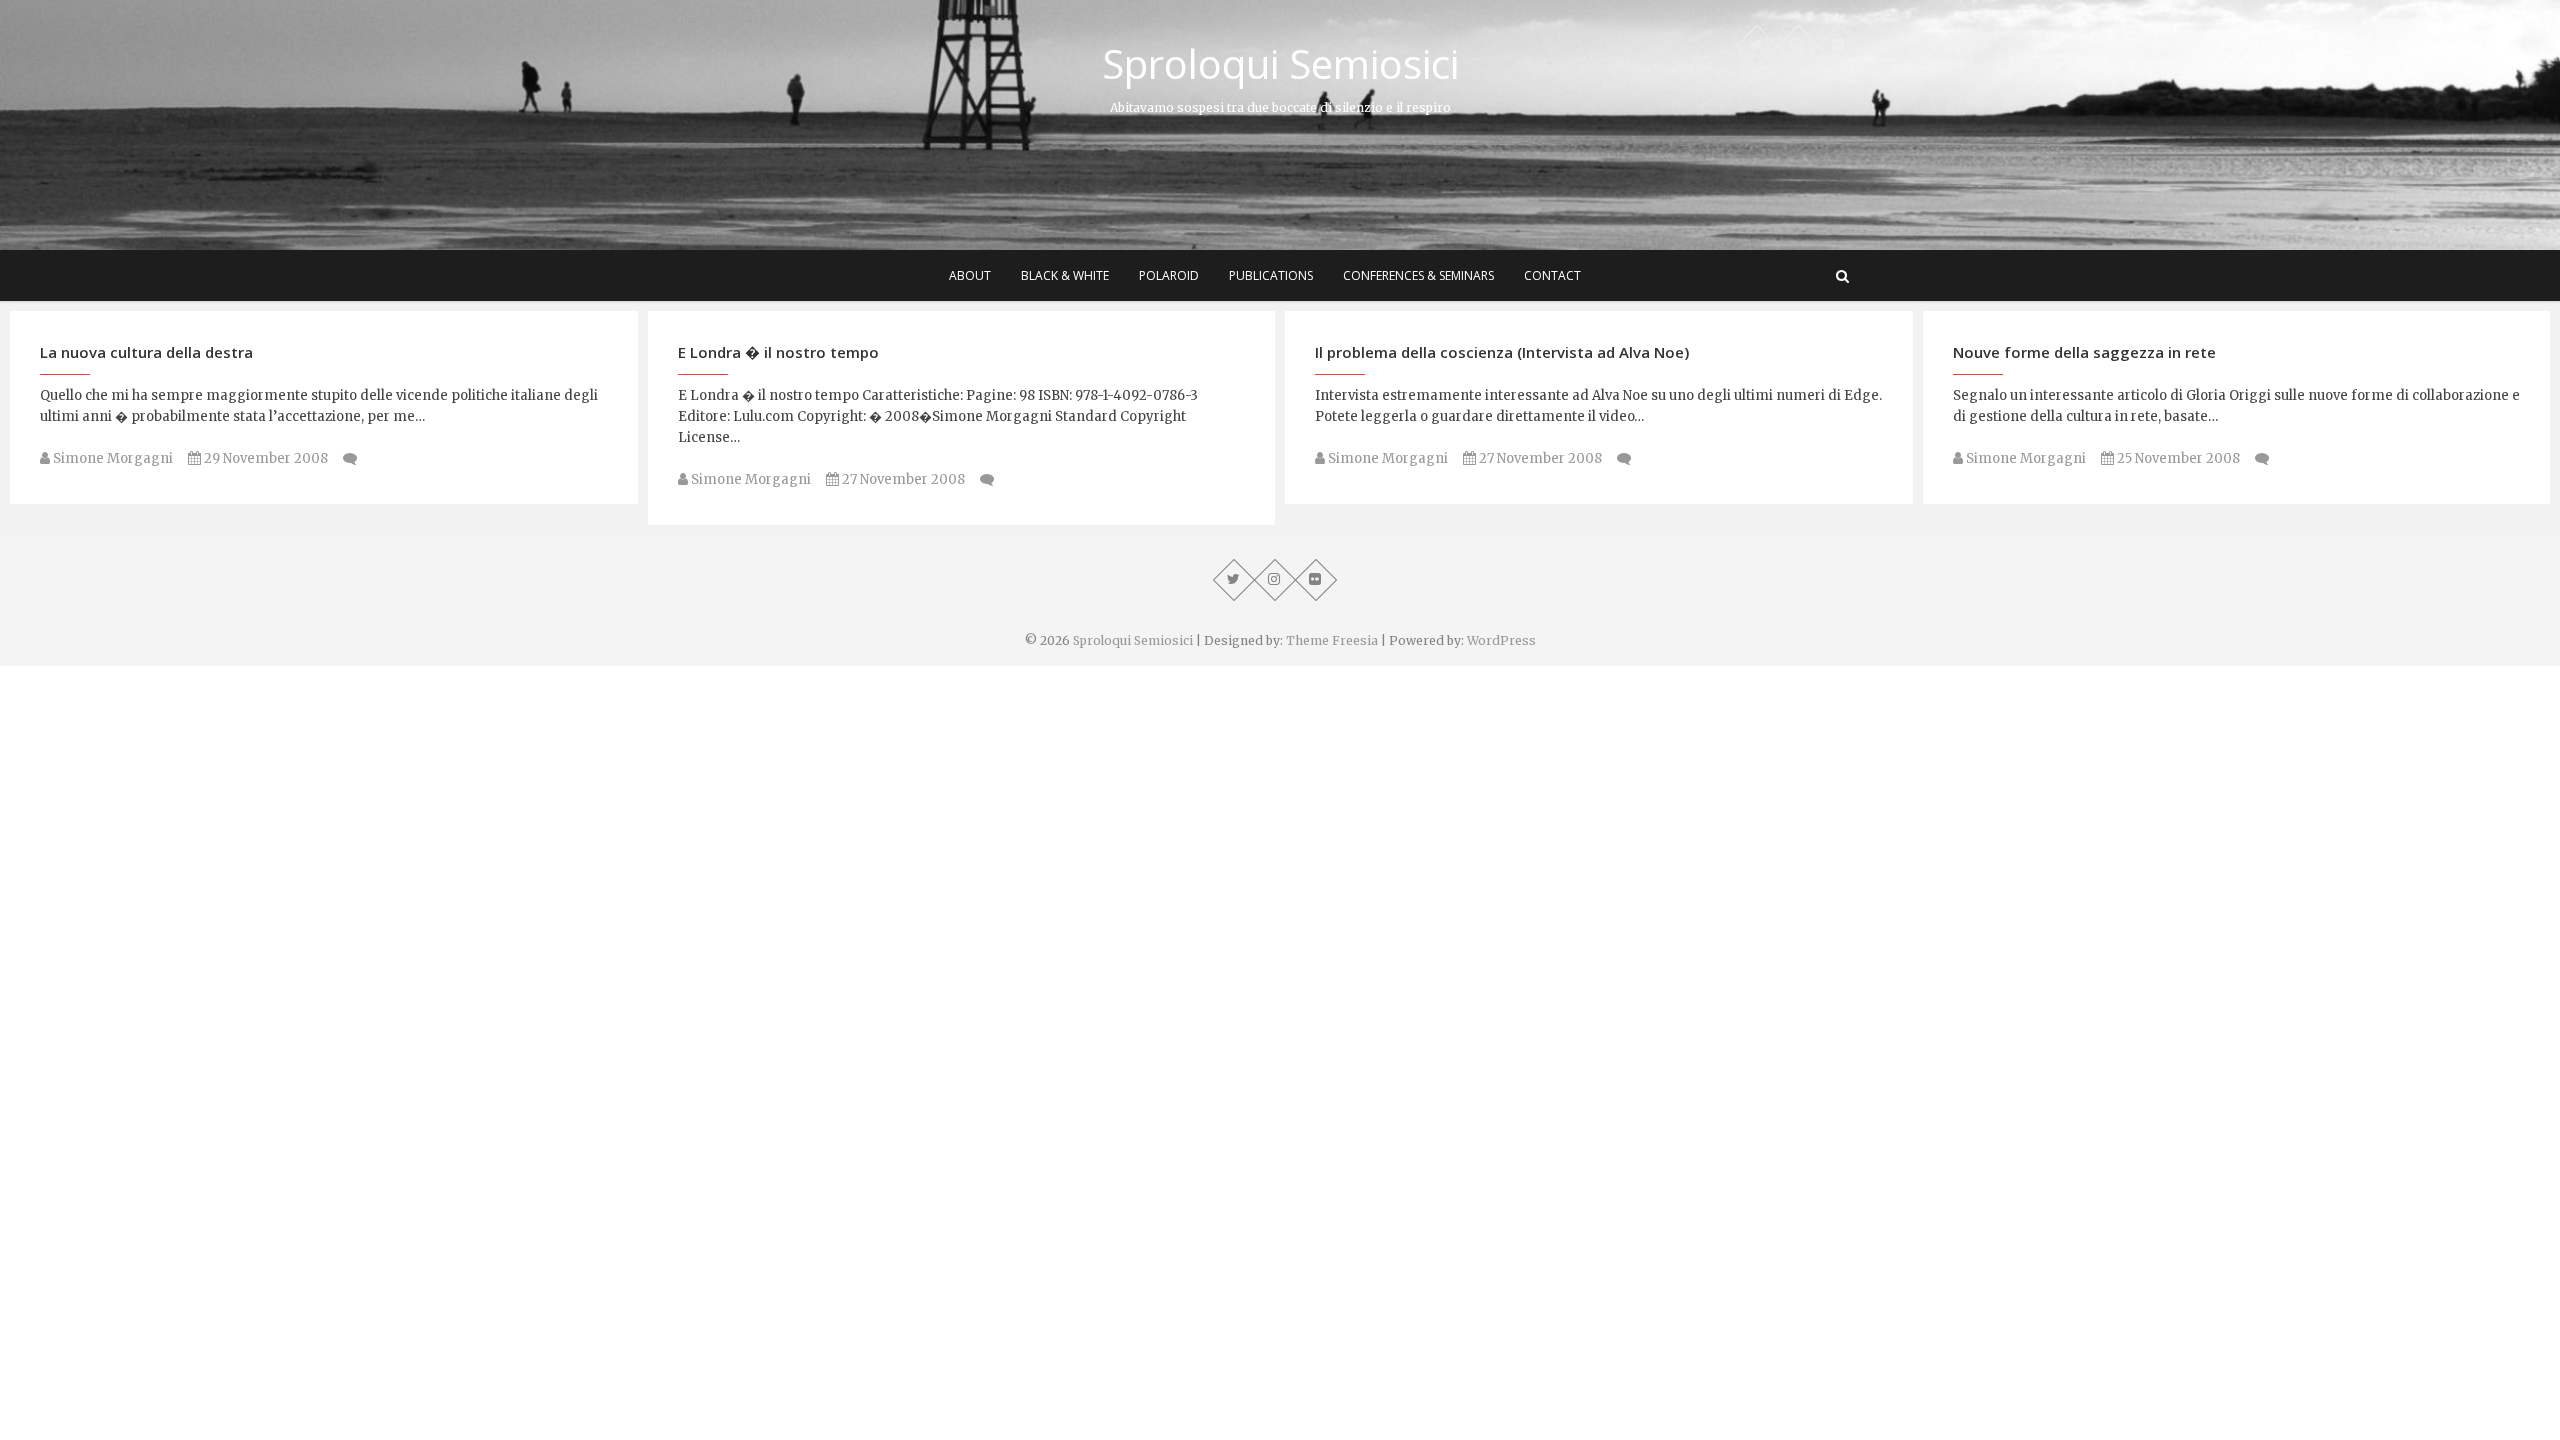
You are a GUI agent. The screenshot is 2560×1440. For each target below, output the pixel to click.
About (970, 275)
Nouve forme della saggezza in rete (2084, 352)
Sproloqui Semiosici (1280, 64)
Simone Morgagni (111, 458)
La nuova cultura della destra (146, 352)
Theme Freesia (1332, 640)
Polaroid (1169, 275)
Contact (1552, 275)
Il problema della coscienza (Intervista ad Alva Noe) (1502, 352)
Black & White (1065, 275)
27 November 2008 (902, 479)
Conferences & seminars (1418, 275)
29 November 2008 (264, 458)
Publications (1271, 275)
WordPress (1501, 640)
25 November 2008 (2177, 458)
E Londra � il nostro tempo (778, 352)
